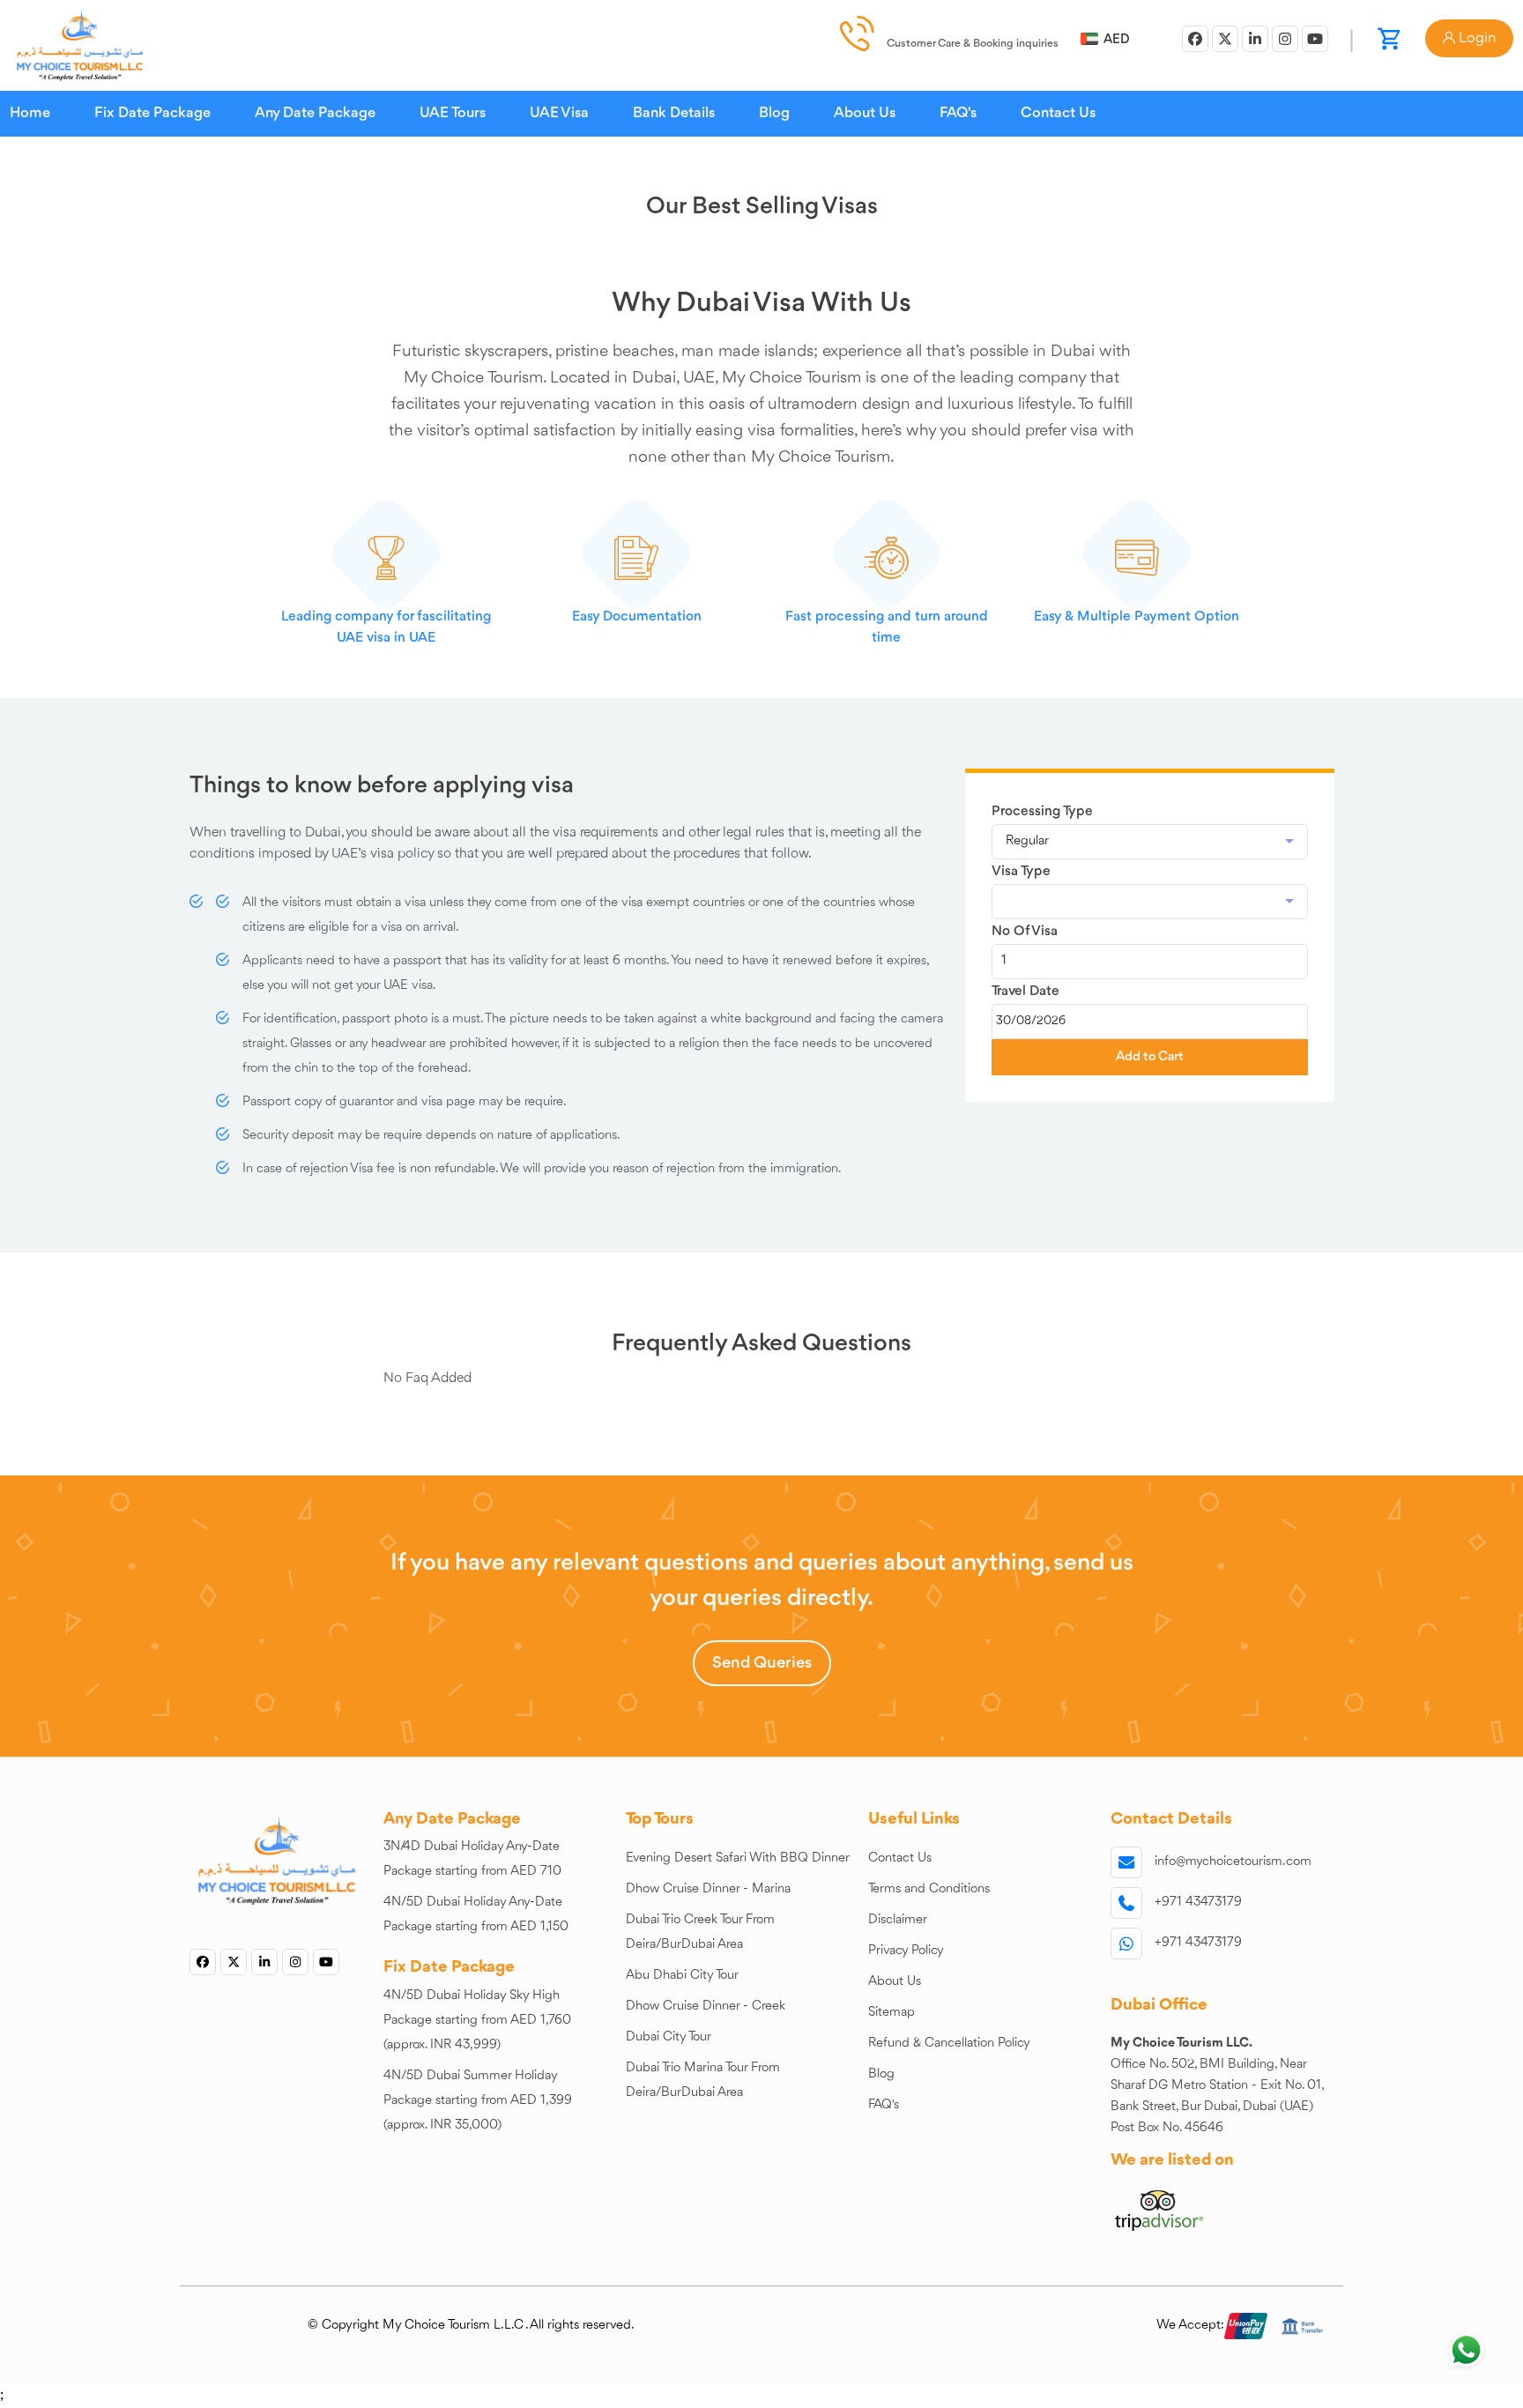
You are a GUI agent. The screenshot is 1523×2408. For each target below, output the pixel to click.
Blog (774, 113)
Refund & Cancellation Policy (949, 2044)
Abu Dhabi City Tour (682, 1976)
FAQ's (958, 113)
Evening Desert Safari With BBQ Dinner (738, 1858)
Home (30, 113)
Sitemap (892, 2013)
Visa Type (1021, 872)
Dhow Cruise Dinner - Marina (708, 1889)
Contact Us (1058, 113)
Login (1475, 38)
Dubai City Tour (669, 2037)
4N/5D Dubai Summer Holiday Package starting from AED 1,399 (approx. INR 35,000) (478, 2101)
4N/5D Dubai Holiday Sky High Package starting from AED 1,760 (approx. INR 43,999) (477, 2021)
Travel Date (1025, 992)
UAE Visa (559, 113)
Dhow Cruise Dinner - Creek (706, 2007)
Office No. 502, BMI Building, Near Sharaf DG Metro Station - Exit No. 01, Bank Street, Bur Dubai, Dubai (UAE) (1218, 2086)
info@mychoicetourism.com (1233, 1862)
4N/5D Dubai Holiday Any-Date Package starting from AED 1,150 (476, 1915)
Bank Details (674, 113)
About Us (865, 113)
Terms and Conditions (929, 1889)
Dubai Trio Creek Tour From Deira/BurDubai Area (700, 1932)
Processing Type (1042, 812)
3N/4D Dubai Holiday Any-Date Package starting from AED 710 (472, 1859)
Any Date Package (315, 113)
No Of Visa (1025, 932)
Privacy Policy (906, 1951)
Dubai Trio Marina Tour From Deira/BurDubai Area (703, 2081)
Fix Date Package (152, 113)
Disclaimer (898, 1920)
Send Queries (762, 1663)
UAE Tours (453, 113)
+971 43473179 (1198, 1903)
